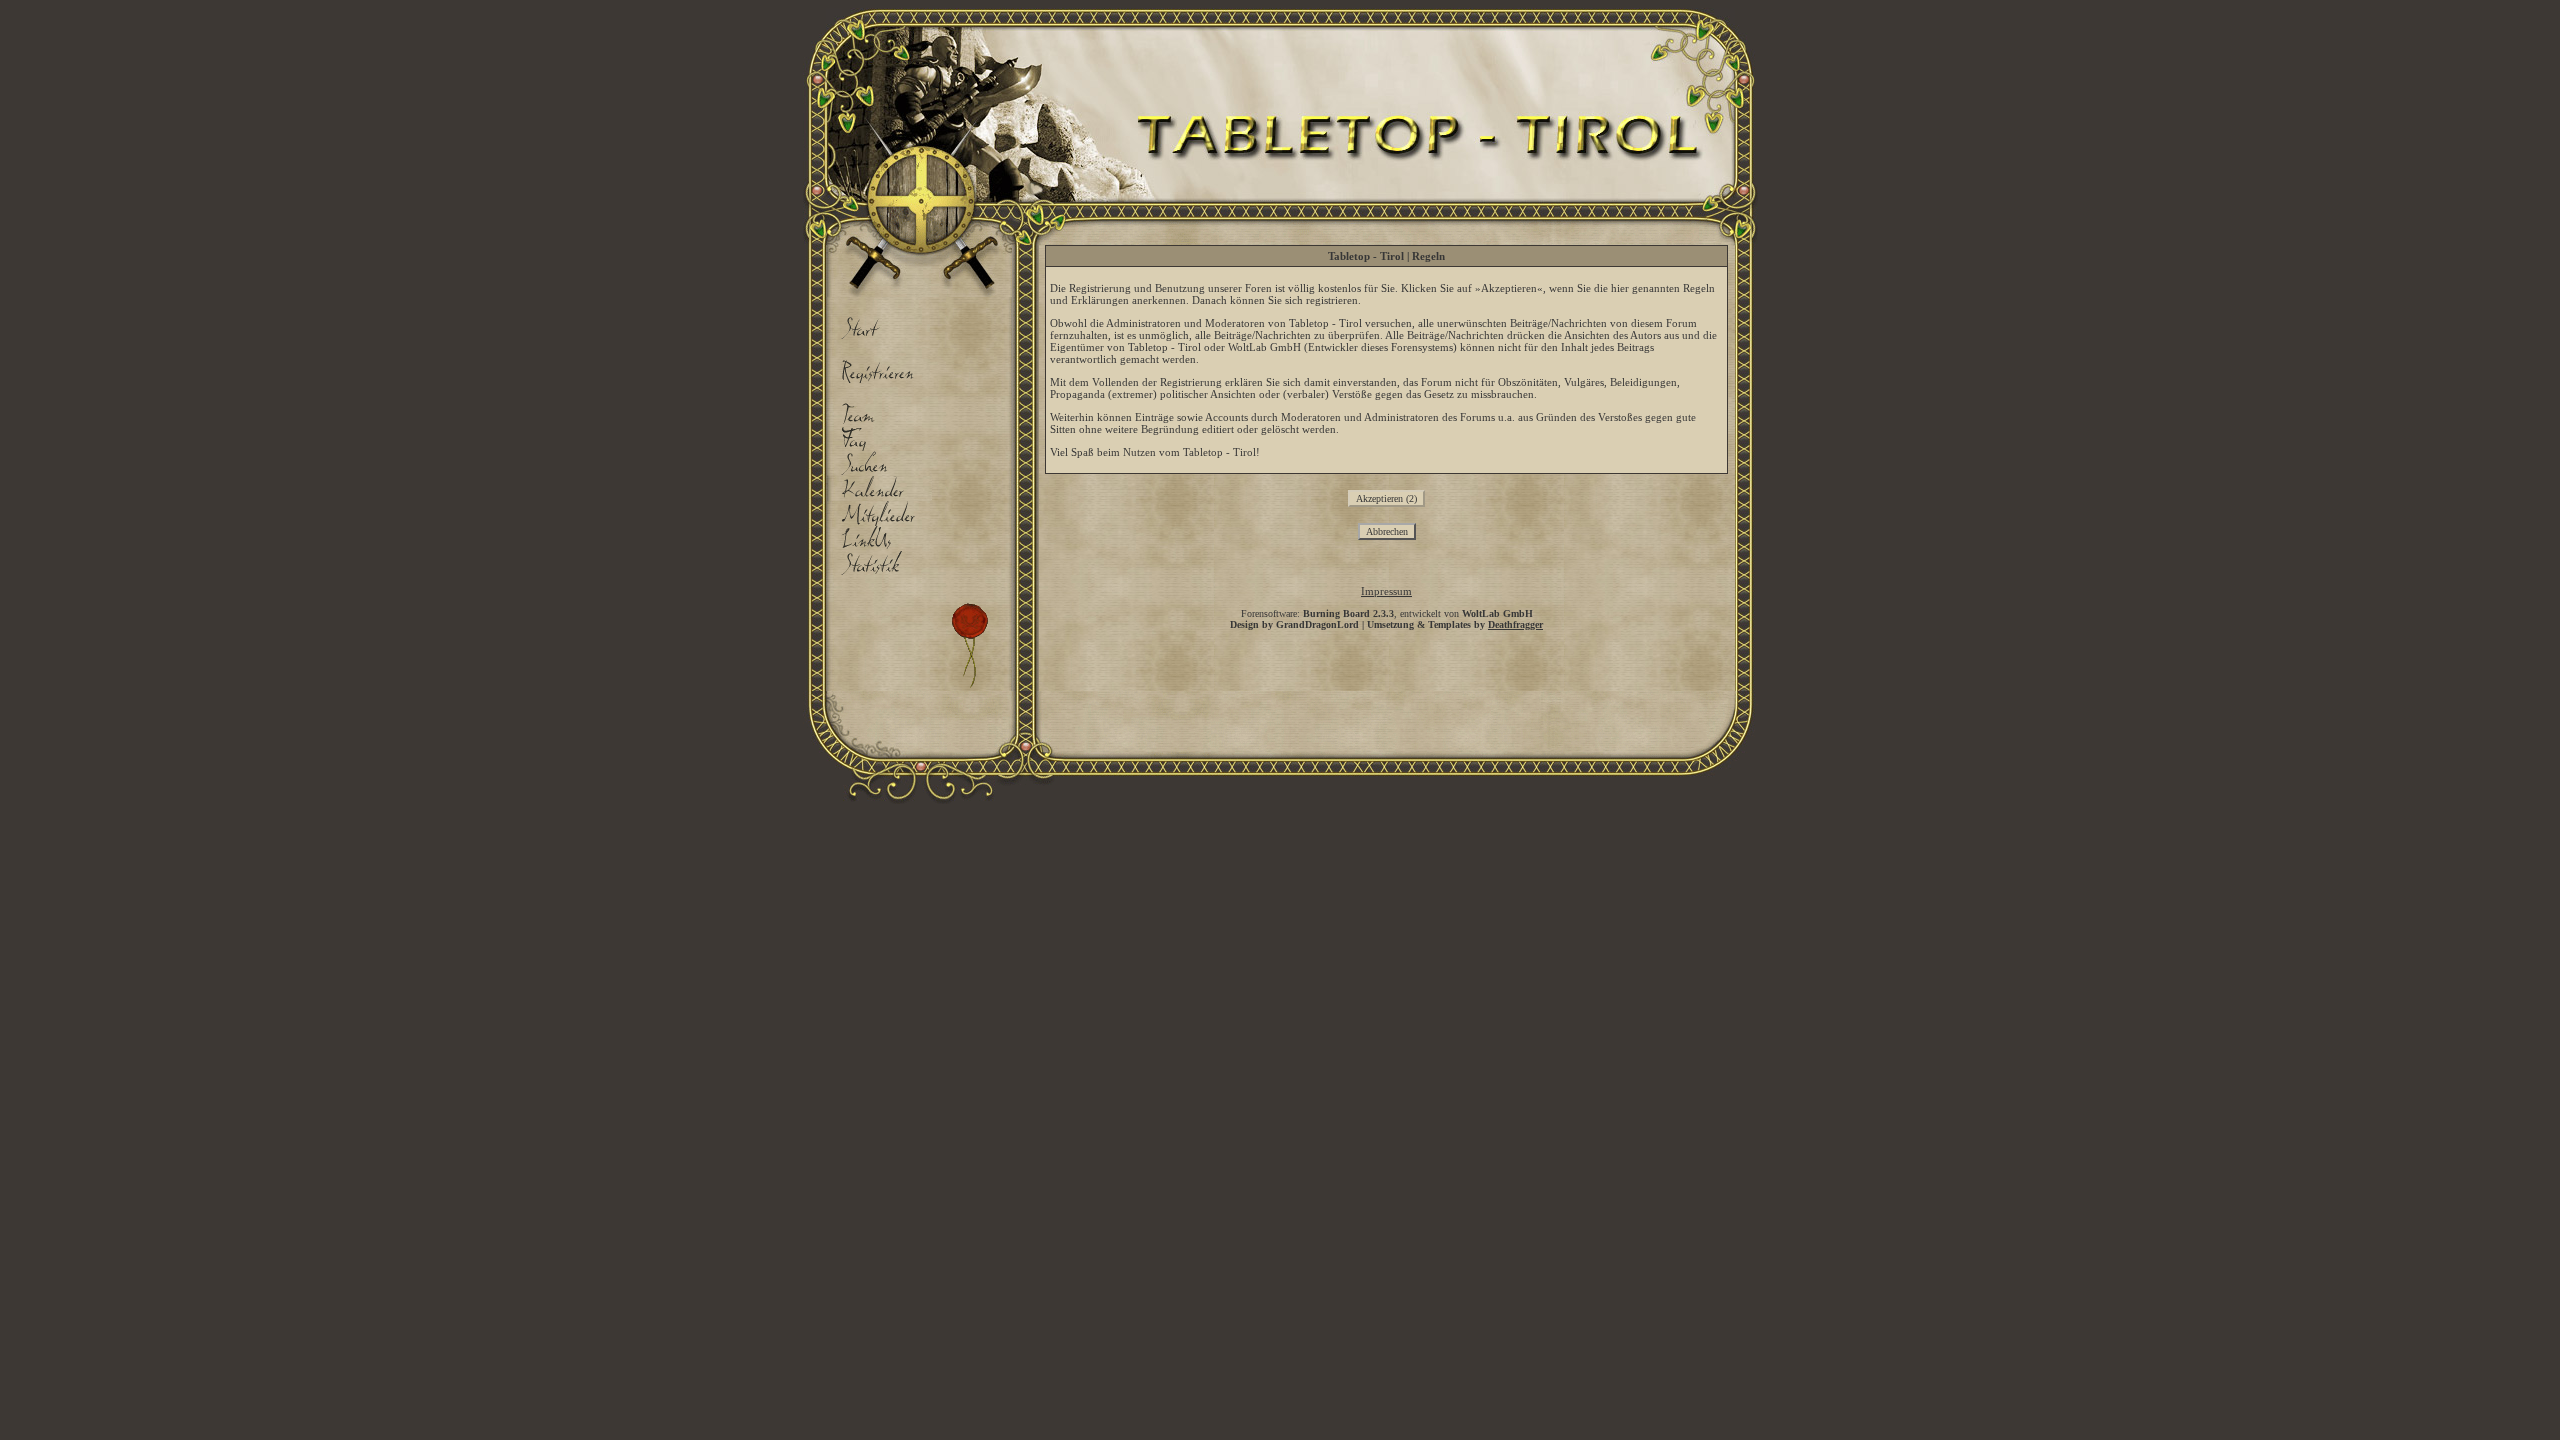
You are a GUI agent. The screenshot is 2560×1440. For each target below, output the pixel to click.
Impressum (1386, 591)
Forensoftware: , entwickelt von (1387, 613)
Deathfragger (1515, 624)
